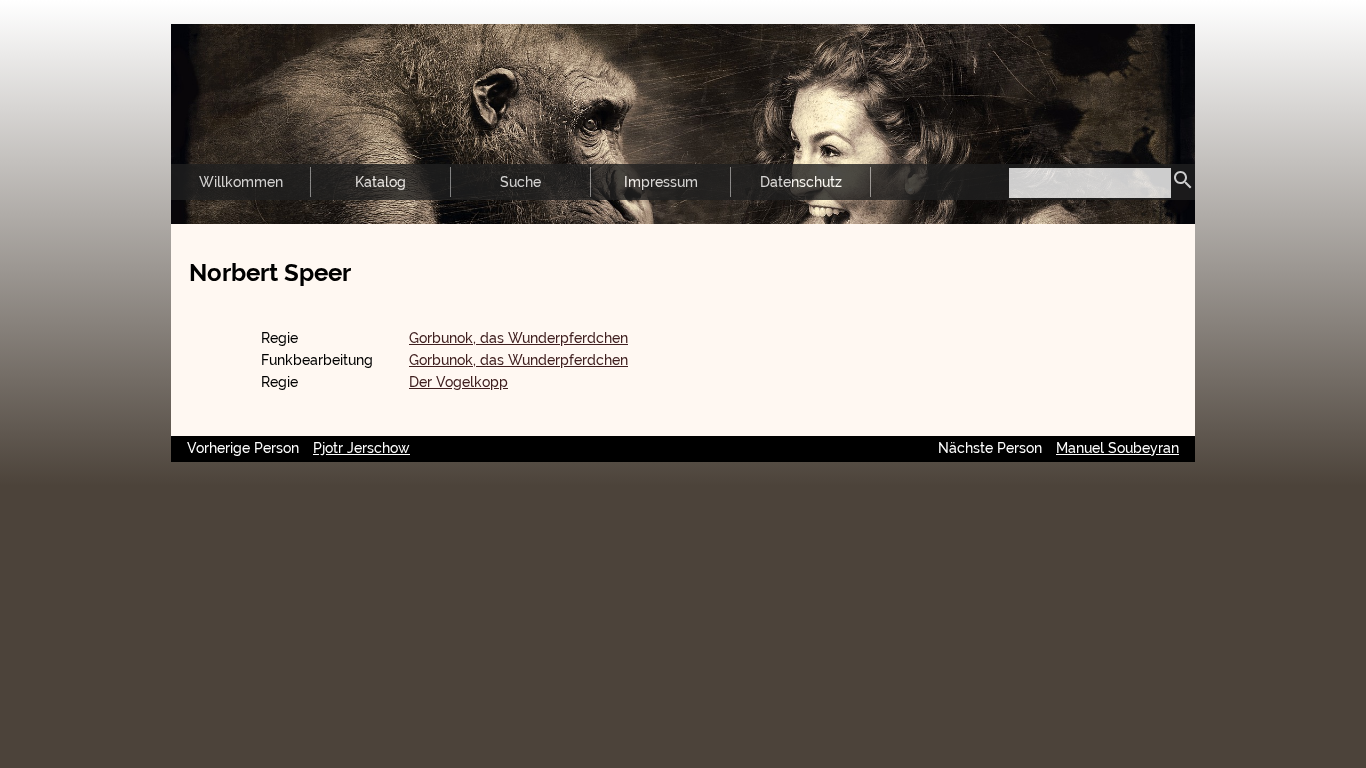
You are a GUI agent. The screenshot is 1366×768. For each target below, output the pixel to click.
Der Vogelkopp (458, 382)
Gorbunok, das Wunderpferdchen (518, 338)
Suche (520, 182)
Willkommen (241, 182)
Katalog (380, 182)
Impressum (661, 182)
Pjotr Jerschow (361, 448)
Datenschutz (801, 182)
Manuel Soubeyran (1117, 448)
